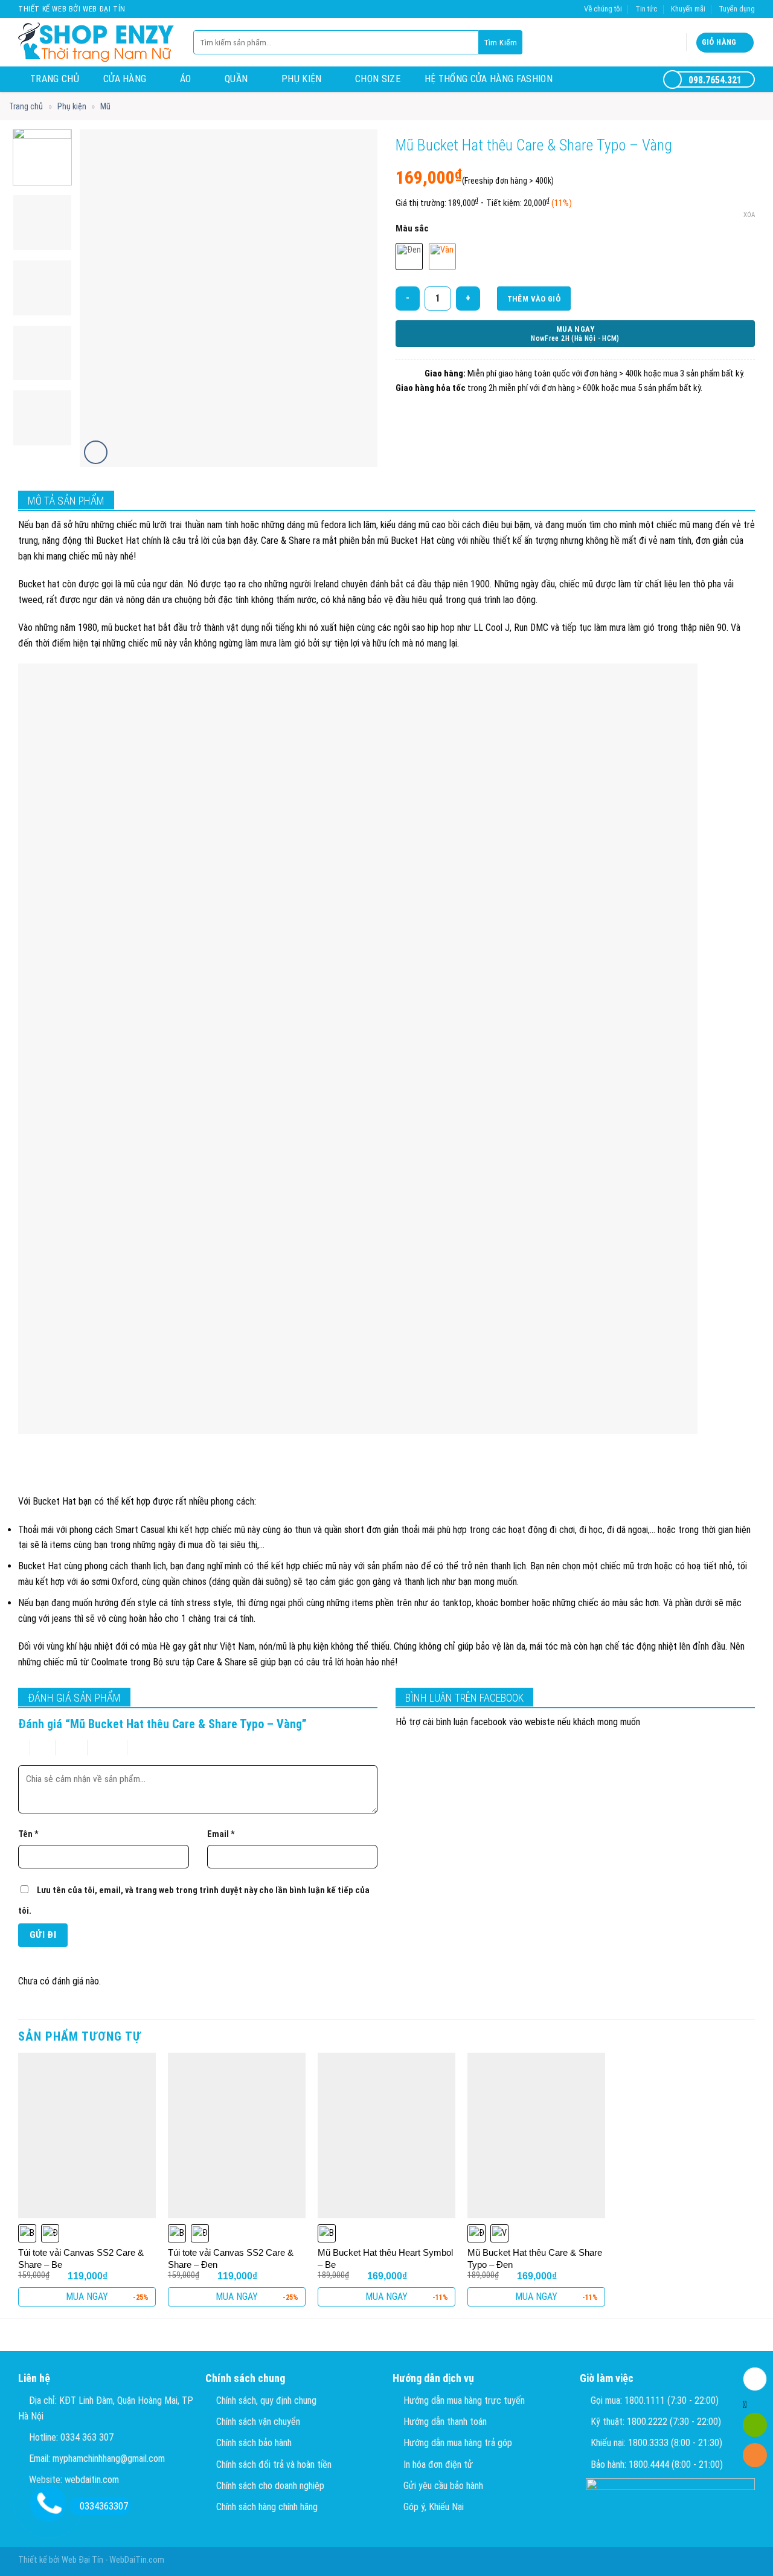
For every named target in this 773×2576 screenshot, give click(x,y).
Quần (236, 79)
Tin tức (646, 9)
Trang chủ (55, 79)
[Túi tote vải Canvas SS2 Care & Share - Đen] (237, 2135)
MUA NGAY (87, 2297)
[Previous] (101, 299)
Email (221, 1834)
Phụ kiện (302, 79)
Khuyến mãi (688, 9)
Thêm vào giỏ (534, 299)
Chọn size (378, 79)
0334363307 (104, 2506)
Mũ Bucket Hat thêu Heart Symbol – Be (385, 2258)
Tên (28, 1834)
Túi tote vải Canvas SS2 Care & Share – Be (81, 2258)
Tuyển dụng (737, 9)
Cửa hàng (125, 79)
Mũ (105, 106)
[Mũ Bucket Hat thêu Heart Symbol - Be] (386, 2135)
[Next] (356, 299)
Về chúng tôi (603, 9)
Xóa (749, 215)
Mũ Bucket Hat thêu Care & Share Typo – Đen (535, 2258)
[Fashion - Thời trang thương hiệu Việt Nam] (97, 42)
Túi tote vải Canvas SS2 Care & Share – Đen (231, 2258)
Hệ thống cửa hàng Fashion (489, 79)
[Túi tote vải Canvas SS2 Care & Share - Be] (87, 2135)
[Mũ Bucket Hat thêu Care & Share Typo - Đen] (536, 2135)
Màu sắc (412, 228)
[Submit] (501, 42)
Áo (186, 79)
